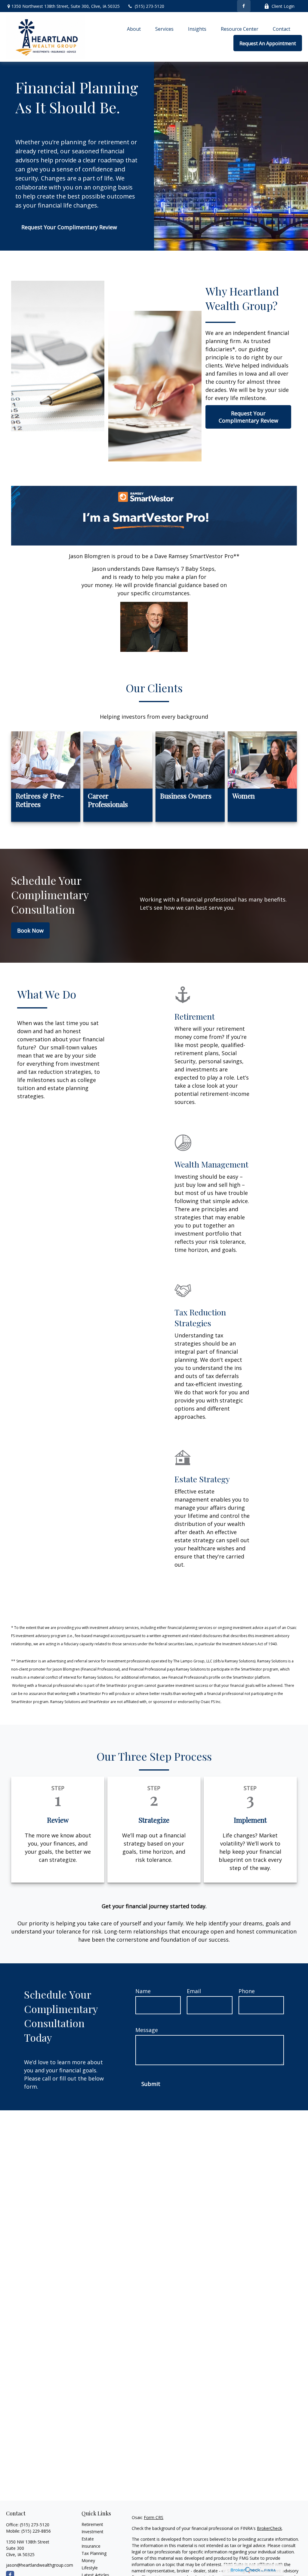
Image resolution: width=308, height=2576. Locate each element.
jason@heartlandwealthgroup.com (40, 2565)
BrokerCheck (269, 2528)
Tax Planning (94, 2553)
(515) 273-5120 (149, 6)
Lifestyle (90, 2568)
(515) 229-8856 (36, 2531)
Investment (92, 2532)
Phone (247, 1991)
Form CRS (154, 2517)
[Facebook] (244, 6)
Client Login (283, 6)
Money (88, 2560)
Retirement (92, 2524)
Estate (88, 2539)
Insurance (91, 2546)
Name (143, 1991)
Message (147, 2030)
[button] (134, 29)
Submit (151, 2084)
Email (194, 1991)
